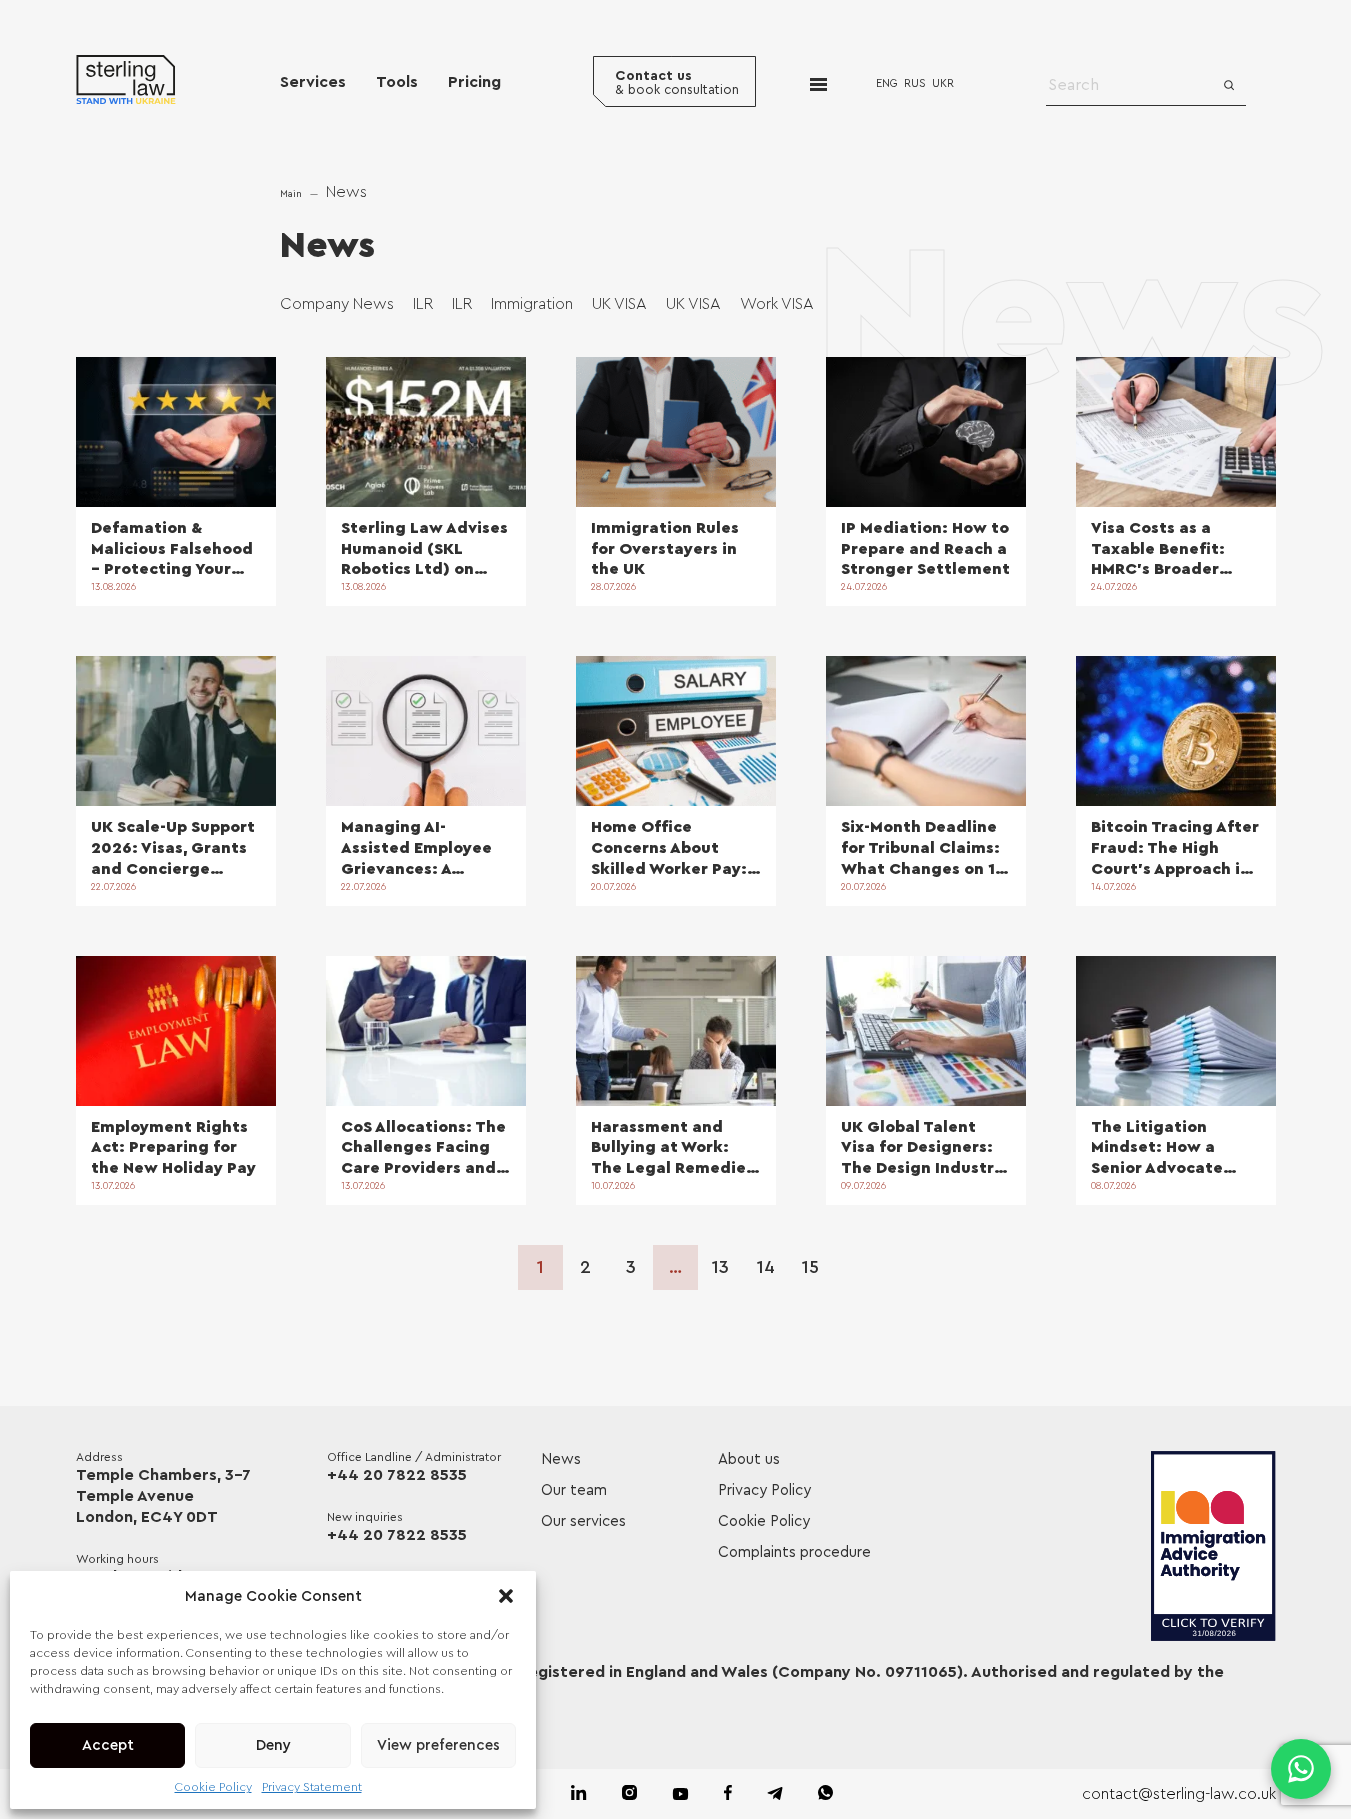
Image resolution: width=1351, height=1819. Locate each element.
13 (720, 1267)
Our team (574, 1490)
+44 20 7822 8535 (397, 1475)
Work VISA (777, 304)
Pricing (474, 82)
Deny (273, 1745)
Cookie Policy (213, 1787)
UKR (943, 83)
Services (313, 82)
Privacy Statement (312, 1787)
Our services (583, 1521)
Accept (108, 1745)
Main (291, 194)
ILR (423, 304)
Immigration (532, 304)
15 (810, 1267)
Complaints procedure (794, 1552)
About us (749, 1459)
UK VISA (619, 304)
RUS (915, 83)
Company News (337, 304)
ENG (887, 83)
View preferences (438, 1745)
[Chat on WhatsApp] (1301, 1769)
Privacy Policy (764, 1490)
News (561, 1459)
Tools (397, 82)
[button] (506, 1596)
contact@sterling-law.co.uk (1179, 1794)
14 (766, 1267)
